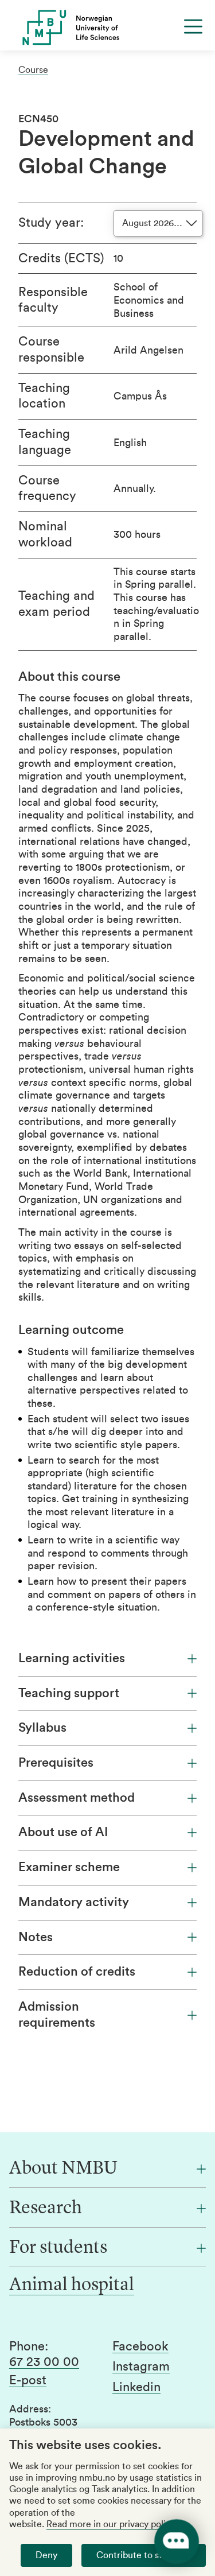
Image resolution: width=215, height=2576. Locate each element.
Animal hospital (72, 2286)
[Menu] (193, 26)
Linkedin (136, 2387)
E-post (28, 2380)
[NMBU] (107, 28)
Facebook (140, 2346)
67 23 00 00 (44, 2362)
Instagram (141, 2366)
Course (33, 70)
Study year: (51, 223)
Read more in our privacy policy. (111, 2524)
